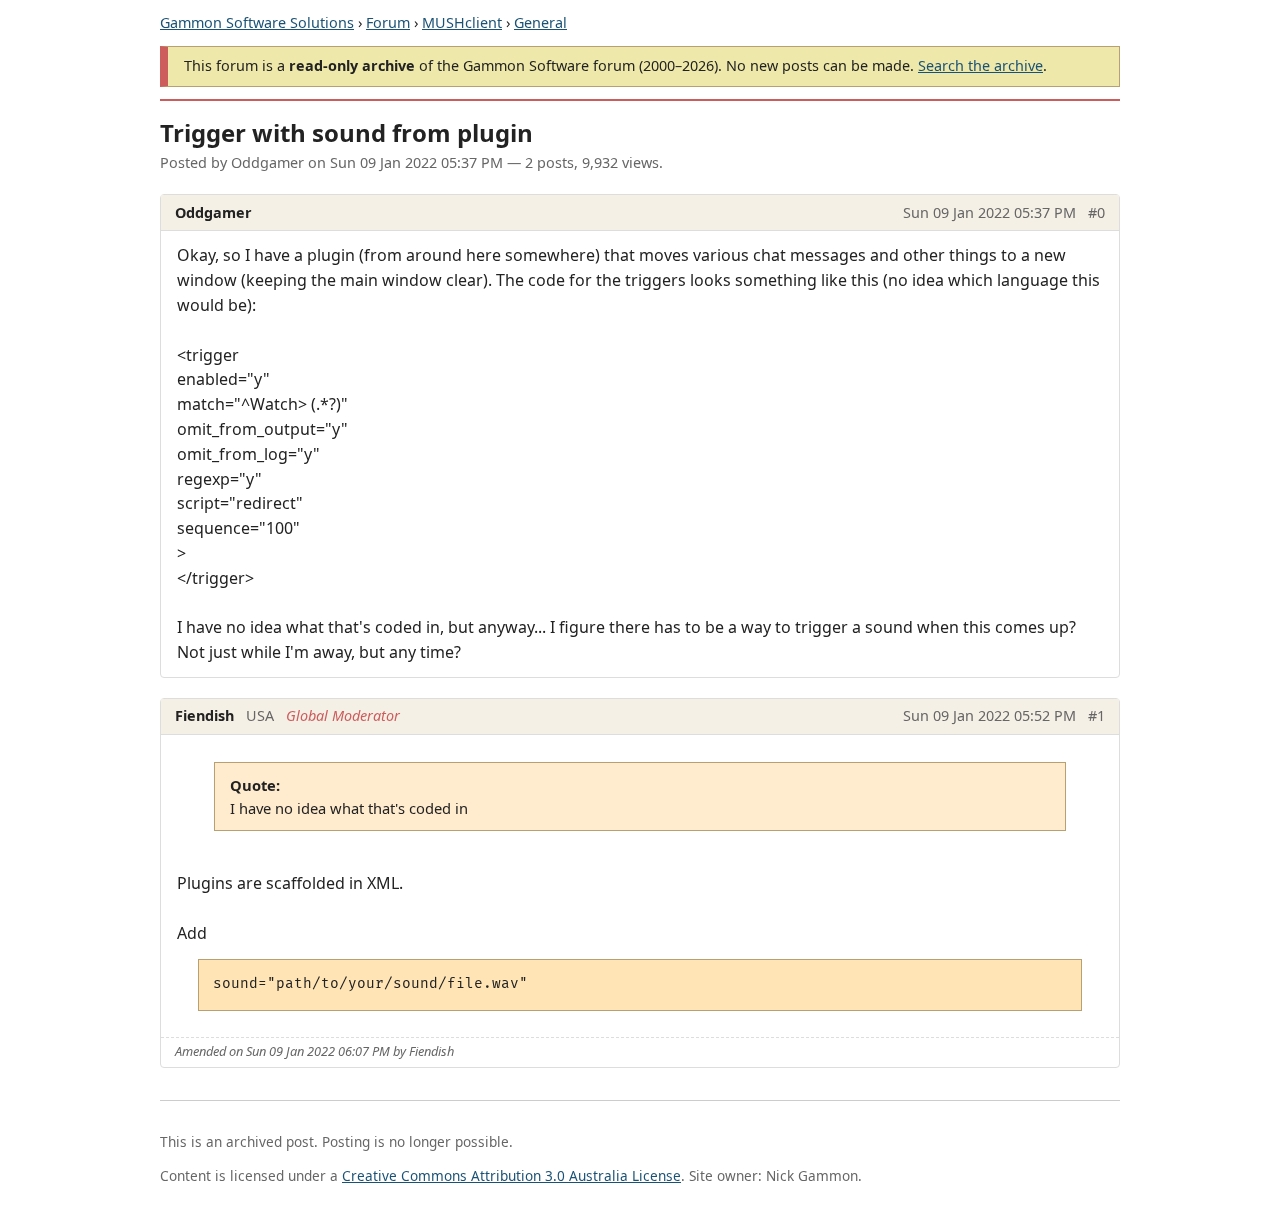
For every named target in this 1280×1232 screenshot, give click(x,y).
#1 (1096, 715)
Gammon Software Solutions (257, 22)
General (540, 22)
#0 (1096, 212)
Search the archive (980, 65)
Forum (388, 22)
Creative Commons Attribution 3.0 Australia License (511, 1175)
